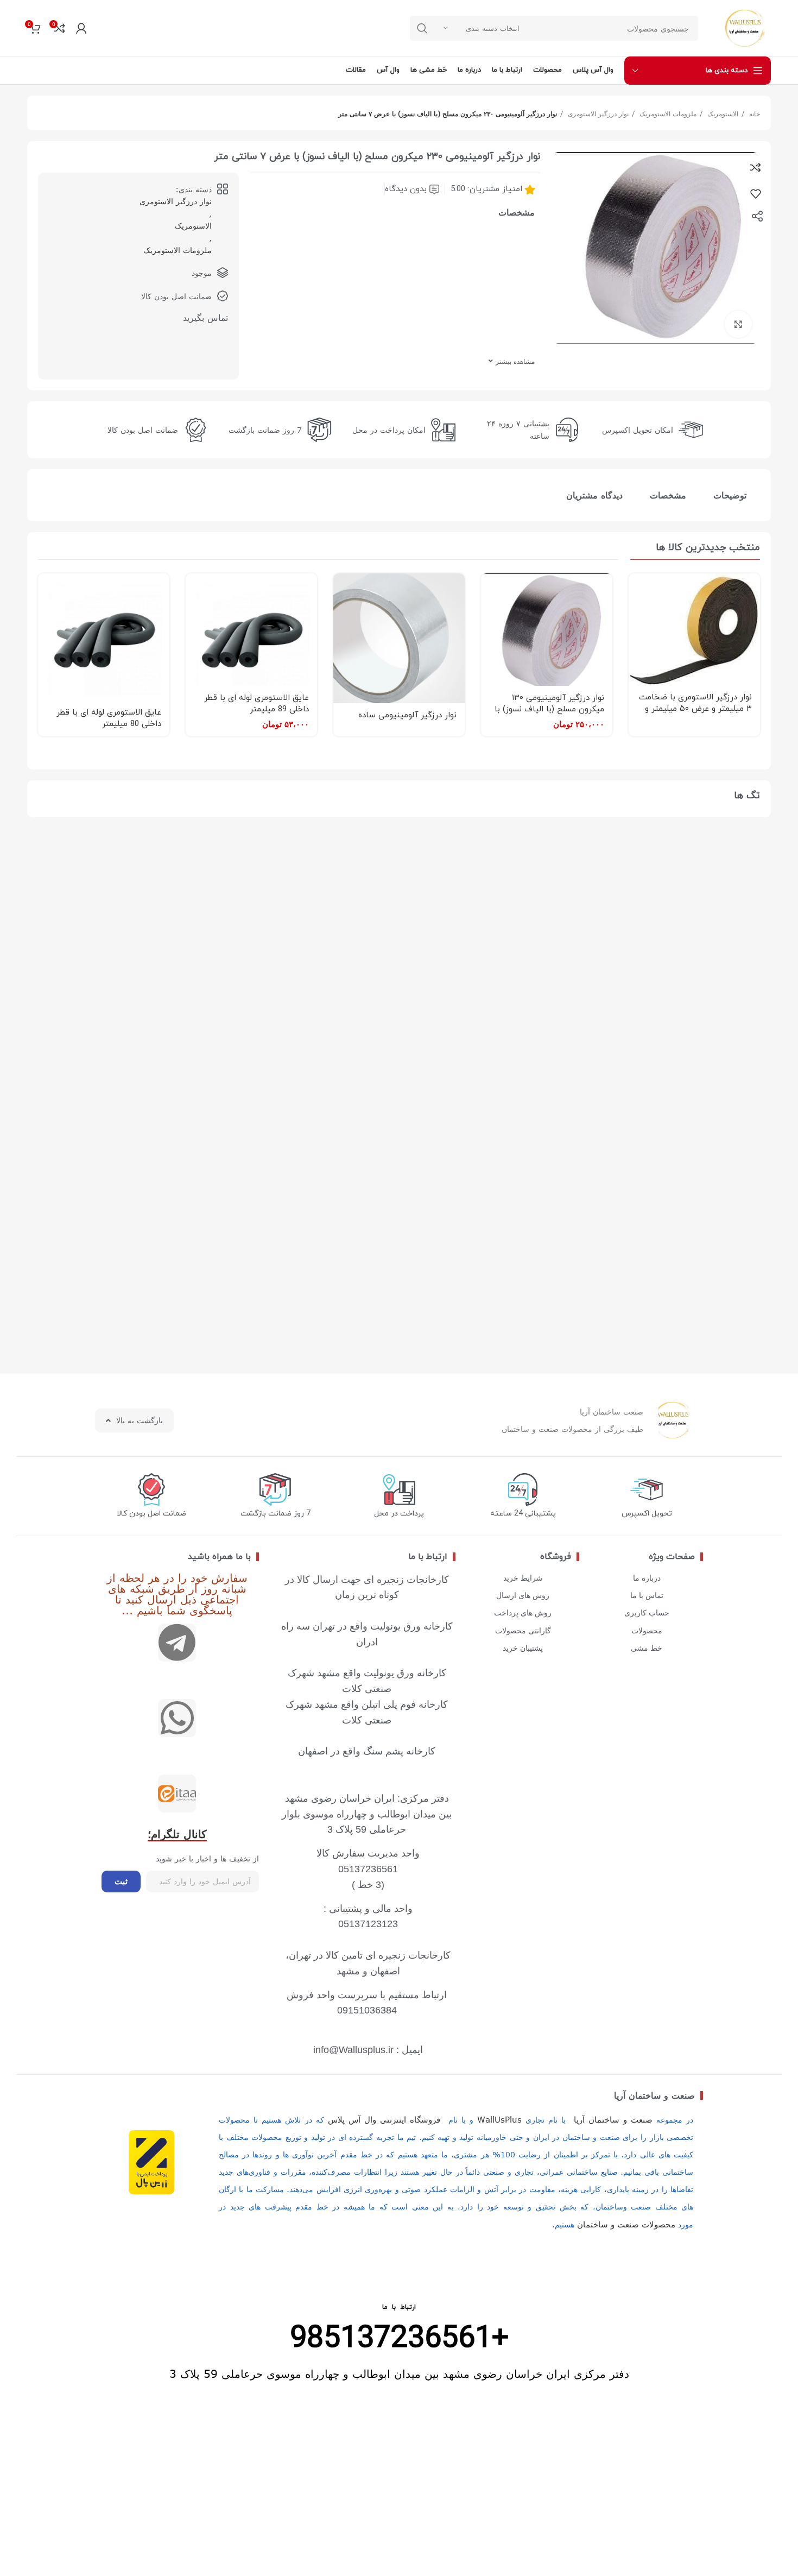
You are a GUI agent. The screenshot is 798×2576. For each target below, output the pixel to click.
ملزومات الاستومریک (667, 113)
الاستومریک (722, 113)
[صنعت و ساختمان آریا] (177, 1794)
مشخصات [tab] (668, 495)
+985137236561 (399, 2339)
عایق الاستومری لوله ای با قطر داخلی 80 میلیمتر (109, 718)
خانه (753, 113)
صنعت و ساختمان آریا (654, 2095)
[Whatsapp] (177, 1718)
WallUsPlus (499, 2119)
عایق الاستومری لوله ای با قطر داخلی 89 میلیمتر (256, 704)
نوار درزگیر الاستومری (597, 113)
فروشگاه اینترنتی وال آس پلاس (384, 2119)
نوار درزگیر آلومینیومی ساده (407, 715)
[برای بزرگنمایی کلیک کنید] (738, 324)
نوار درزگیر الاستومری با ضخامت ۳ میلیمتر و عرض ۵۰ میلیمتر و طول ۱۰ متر (695, 709)
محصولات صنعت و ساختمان (626, 2224)
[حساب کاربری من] (81, 28)
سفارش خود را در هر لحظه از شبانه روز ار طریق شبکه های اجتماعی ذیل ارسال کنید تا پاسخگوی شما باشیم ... (177, 1593)
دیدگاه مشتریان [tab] (594, 495)
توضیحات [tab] (730, 495)
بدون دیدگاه (406, 189)
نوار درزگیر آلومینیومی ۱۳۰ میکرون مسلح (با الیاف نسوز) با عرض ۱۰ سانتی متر (549, 709)
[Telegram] (177, 1643)
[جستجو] (422, 28)
